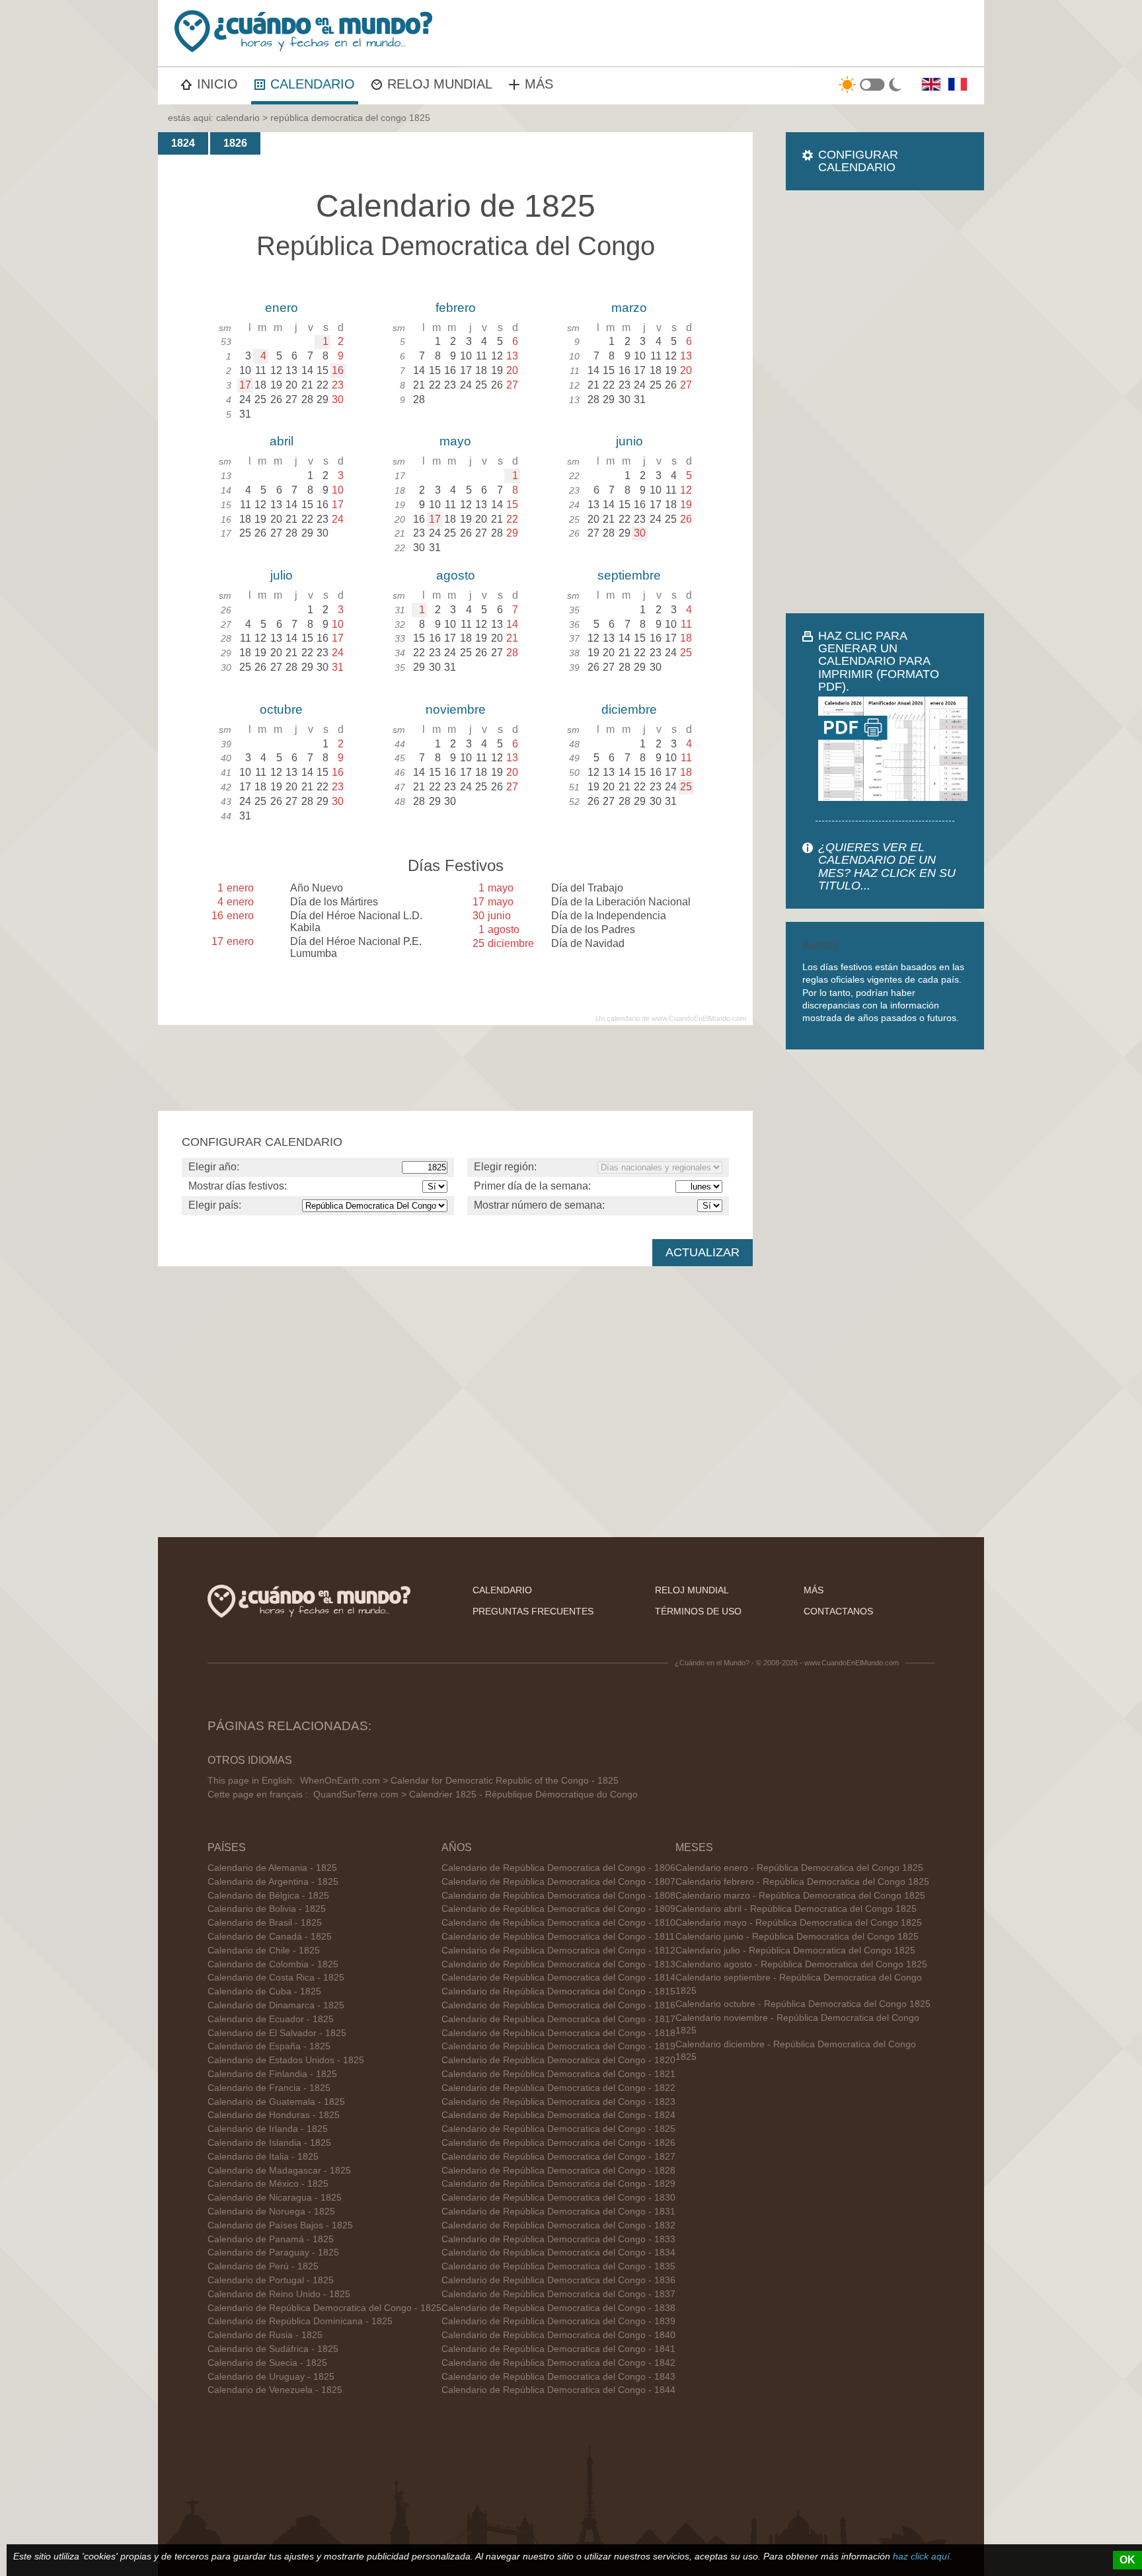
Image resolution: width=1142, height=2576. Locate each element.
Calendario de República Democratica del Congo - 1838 (558, 2308)
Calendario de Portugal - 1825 (271, 2280)
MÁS (539, 84)
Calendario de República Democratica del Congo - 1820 (558, 2060)
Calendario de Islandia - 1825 (269, 2143)
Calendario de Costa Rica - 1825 (276, 1978)
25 (686, 787)
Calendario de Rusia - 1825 (265, 2335)
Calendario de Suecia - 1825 (267, 2363)
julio (282, 575)
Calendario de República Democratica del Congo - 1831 (558, 2212)
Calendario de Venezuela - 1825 (275, 2390)
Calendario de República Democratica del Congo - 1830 (558, 2198)
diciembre (629, 709)
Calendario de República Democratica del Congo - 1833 (558, 2239)
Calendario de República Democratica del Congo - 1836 (558, 2280)
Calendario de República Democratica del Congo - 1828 (558, 2171)
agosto (456, 575)
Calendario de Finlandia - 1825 (272, 2074)
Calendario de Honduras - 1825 (274, 2115)
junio (629, 441)
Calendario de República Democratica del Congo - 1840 (558, 2335)
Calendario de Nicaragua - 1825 (275, 2198)
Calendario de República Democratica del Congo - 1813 (558, 1964)
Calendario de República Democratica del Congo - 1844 (558, 2390)
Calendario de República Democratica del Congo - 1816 (558, 2005)
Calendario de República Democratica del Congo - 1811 (558, 1937)
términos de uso (698, 1611)
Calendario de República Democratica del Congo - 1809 (558, 1909)
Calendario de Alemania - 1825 (272, 1868)
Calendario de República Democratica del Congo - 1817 (558, 2019)
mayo (455, 441)
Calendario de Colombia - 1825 (273, 1964)
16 (338, 370)
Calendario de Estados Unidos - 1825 (286, 2060)
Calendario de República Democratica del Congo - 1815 (558, 1991)
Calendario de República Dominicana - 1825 (300, 2321)
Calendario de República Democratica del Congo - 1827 (558, 2157)
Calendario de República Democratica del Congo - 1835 (558, 2266)
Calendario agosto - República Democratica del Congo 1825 (801, 1964)
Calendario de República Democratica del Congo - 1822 (558, 2088)
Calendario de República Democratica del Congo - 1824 (558, 2115)
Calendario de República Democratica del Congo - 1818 (558, 2033)
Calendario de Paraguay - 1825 (273, 2253)
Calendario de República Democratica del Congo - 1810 (558, 1923)
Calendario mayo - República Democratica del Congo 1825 (799, 1923)
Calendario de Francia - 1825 (269, 2088)
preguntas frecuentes (533, 1611)
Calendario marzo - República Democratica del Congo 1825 (800, 1896)
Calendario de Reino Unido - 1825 (279, 2294)
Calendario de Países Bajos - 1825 (280, 2225)
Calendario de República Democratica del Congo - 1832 (558, 2225)
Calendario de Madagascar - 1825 (279, 2171)
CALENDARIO (313, 84)
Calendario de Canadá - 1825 (270, 1937)
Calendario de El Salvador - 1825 (277, 2033)
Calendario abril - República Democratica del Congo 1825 (796, 1909)
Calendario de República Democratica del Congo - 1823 (558, 2102)
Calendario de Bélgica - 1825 (268, 1896)
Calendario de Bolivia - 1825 (267, 1909)
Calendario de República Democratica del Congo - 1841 (558, 2349)
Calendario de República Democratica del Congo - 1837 (558, 2294)
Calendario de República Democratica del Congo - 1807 (558, 1882)
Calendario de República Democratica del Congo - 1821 (558, 2074)
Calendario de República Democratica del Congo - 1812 (558, 1951)
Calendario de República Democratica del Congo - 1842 (558, 2363)
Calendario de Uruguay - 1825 (271, 2377)
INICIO (217, 84)
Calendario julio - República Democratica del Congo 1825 (795, 1951)
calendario (238, 118)
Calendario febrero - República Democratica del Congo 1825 (802, 1882)
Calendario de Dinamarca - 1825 (276, 2005)
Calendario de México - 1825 (268, 2184)
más (814, 1590)
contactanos (838, 1611)
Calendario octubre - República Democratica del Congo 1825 (803, 2004)
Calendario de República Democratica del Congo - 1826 (558, 2143)
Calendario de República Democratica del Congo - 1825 (324, 2308)
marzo (629, 308)
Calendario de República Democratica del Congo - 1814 (558, 1978)
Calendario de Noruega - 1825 (271, 2212)
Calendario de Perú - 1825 (263, 2266)
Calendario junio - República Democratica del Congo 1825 (797, 1937)
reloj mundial (692, 1590)
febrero (456, 308)
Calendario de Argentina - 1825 (273, 1882)
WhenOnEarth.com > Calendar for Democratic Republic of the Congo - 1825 (459, 1781)
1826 (235, 143)
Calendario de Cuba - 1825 (264, 1991)
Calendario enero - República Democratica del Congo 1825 (799, 1868)
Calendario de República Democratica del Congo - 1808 (558, 1896)
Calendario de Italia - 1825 (263, 2157)
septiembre (629, 575)
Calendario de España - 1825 (269, 2046)
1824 (183, 143)
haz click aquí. (923, 2556)
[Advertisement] (885, 402)
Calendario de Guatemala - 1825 (276, 2102)
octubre (281, 709)
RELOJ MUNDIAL (440, 84)
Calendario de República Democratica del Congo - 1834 (558, 2253)
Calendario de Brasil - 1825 (265, 1923)
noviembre (456, 709)
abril (282, 441)
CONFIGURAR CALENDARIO (858, 161)
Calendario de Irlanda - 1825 (268, 2129)
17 (245, 385)
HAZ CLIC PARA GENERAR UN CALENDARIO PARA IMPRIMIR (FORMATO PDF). (879, 661)
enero (282, 308)
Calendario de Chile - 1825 (264, 1951)
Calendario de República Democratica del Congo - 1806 (558, 1868)
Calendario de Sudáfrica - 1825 (273, 2349)
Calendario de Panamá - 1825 (271, 2239)
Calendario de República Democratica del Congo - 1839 (558, 2321)
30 (640, 533)
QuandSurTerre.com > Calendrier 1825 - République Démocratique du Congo (476, 1795)
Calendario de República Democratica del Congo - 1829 (558, 2184)
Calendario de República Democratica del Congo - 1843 (558, 2377)
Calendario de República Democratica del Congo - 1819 (558, 2046)
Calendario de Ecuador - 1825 (271, 2019)
